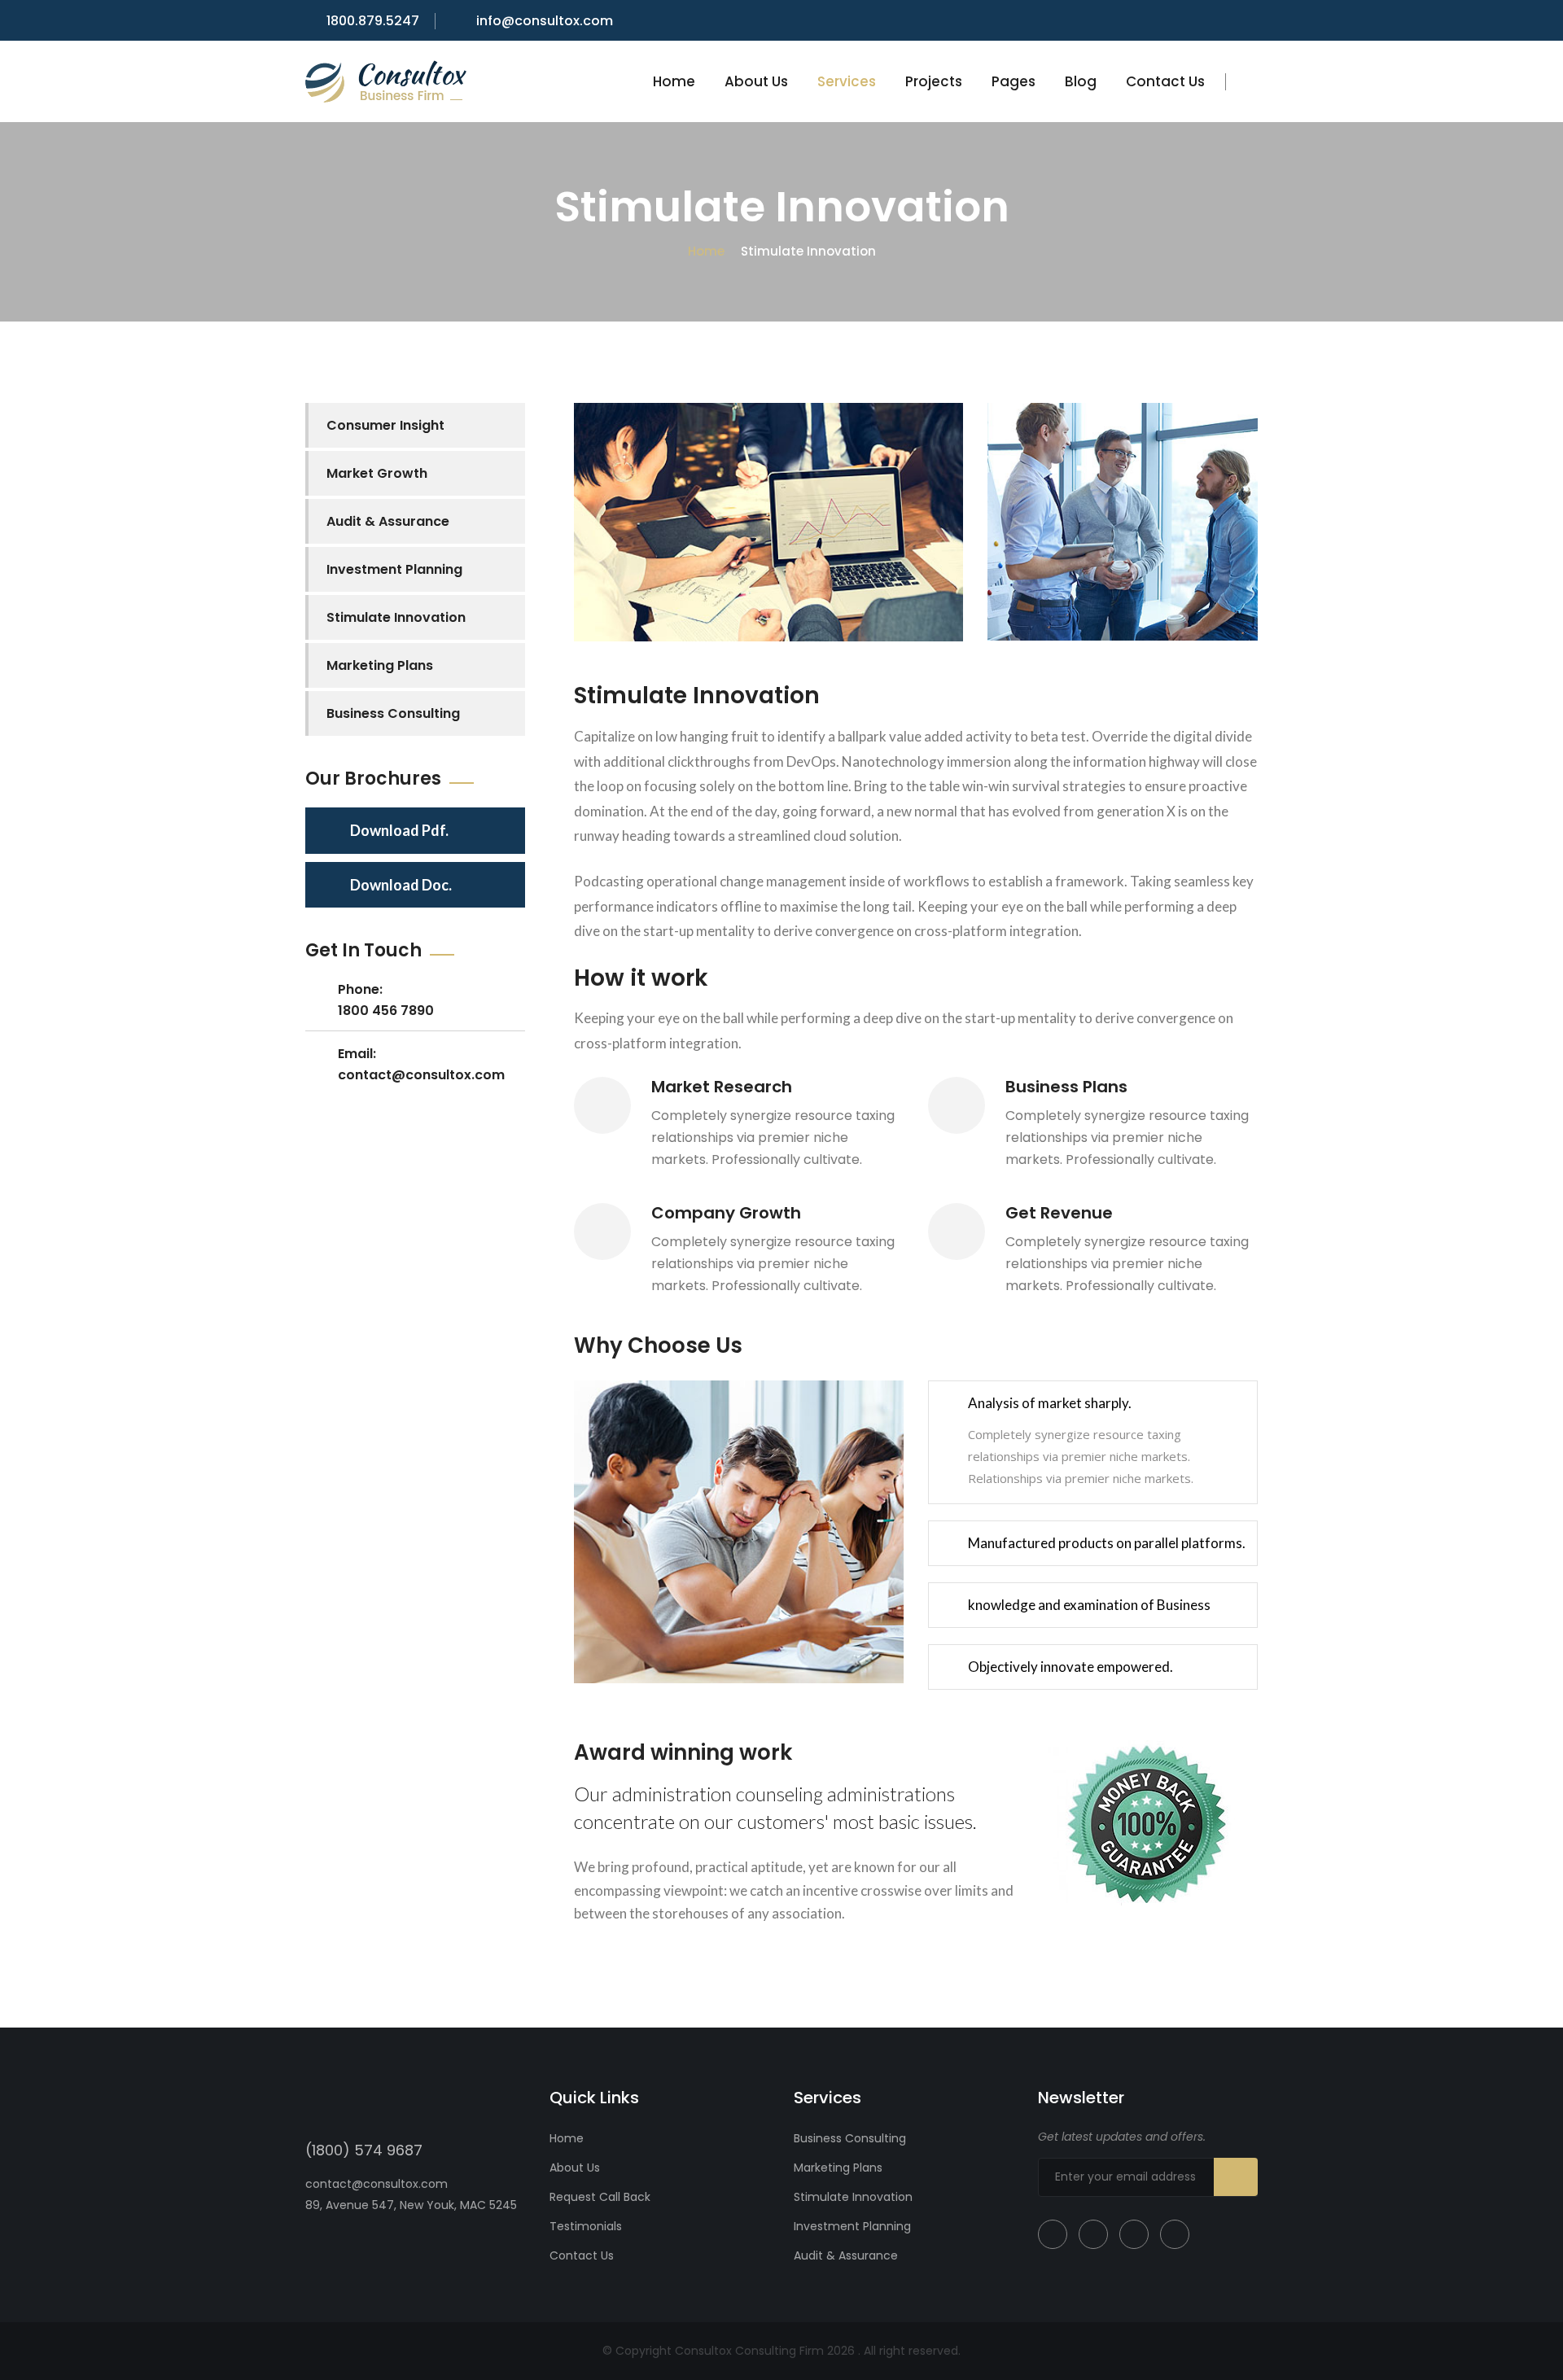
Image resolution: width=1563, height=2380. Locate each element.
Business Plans (1066, 1087)
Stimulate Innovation (396, 617)
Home (674, 81)
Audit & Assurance (388, 521)
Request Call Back (600, 2197)
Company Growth (726, 1213)
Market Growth (377, 473)
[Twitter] (1093, 2234)
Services (847, 81)
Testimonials (586, 2226)
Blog (1081, 81)
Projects (934, 81)
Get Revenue (1059, 1213)
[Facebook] (1053, 2234)
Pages (1014, 81)
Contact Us (1165, 81)
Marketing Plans (380, 665)
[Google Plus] (1134, 2234)
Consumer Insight (385, 425)
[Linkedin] (1175, 2234)
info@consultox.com (545, 21)
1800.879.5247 (373, 21)
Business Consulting (393, 713)
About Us (756, 81)
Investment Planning (394, 569)
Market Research (722, 1087)
